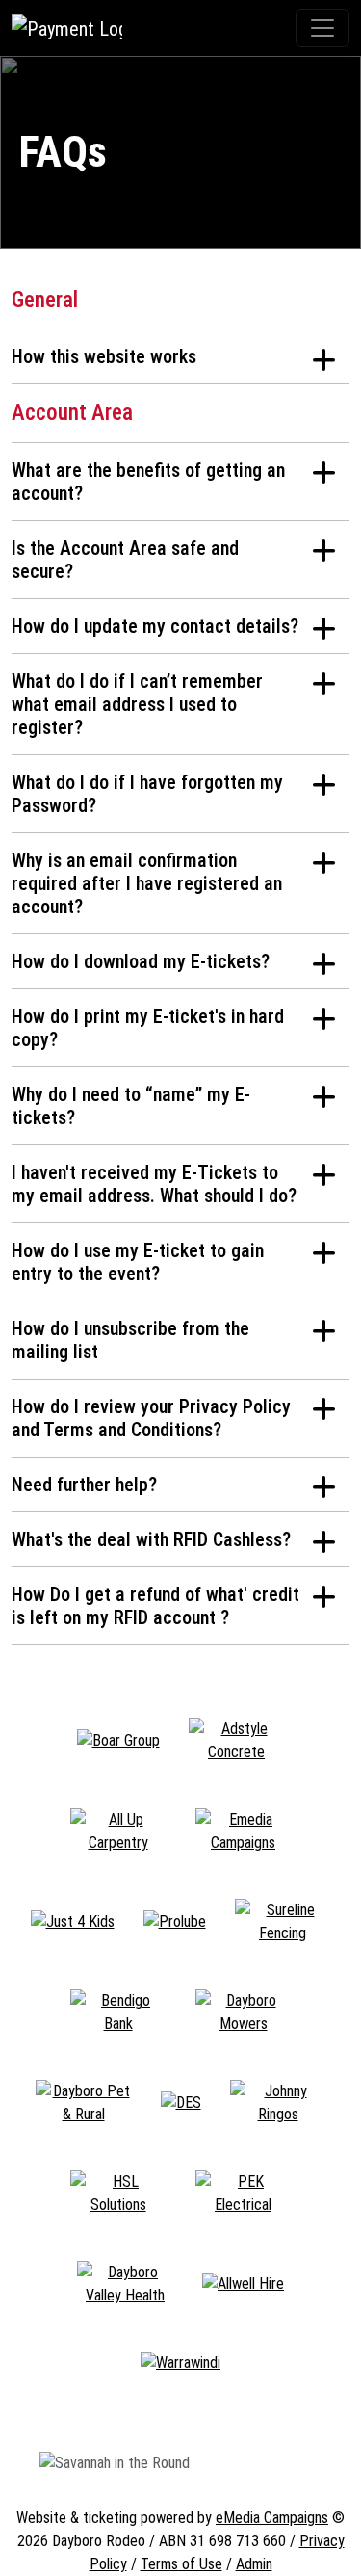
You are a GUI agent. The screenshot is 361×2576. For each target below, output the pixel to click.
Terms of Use (181, 2564)
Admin (254, 2564)
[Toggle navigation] (322, 28)
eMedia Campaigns (272, 2518)
